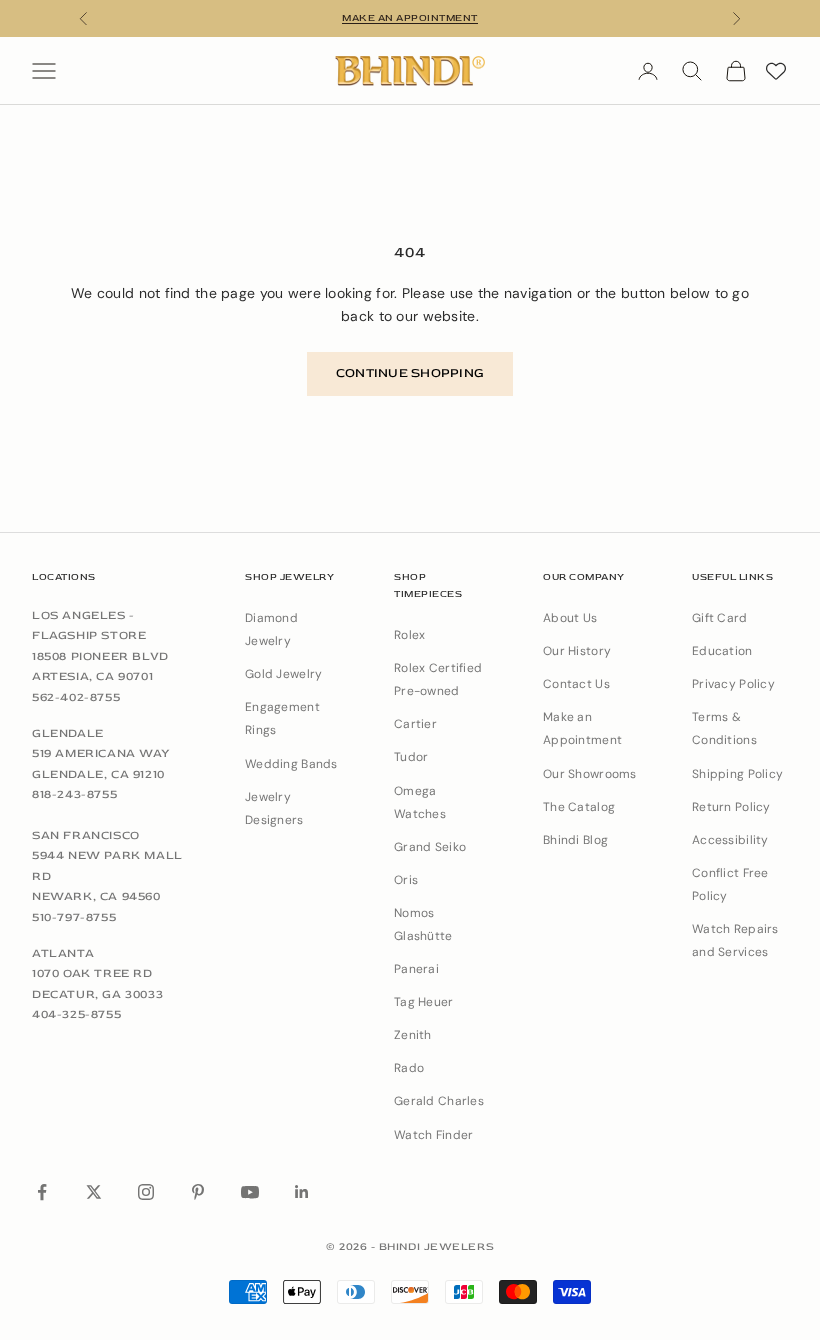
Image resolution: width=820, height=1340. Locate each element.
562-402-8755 (76, 697)
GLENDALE (68, 733)
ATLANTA (63, 953)
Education (722, 651)
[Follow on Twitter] (94, 1192)
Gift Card (720, 618)
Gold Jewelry (283, 674)
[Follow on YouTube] (250, 1192)
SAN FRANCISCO (86, 835)
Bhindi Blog (575, 840)
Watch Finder (433, 1135)
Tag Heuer (424, 1002)
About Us (570, 618)
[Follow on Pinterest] (198, 1192)
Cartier (415, 724)
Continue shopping (410, 373)
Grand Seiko (430, 847)
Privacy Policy (733, 684)
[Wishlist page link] (776, 71)
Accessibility (730, 840)
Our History (577, 651)
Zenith (413, 1035)
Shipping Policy (737, 774)
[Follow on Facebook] (42, 1192)
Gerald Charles (439, 1101)
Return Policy (731, 807)
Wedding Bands (291, 764)
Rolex (409, 635)
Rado (409, 1068)
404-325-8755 (76, 1014)
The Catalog (579, 807)
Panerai (416, 969)
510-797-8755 (74, 917)
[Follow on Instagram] (146, 1192)
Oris (406, 880)
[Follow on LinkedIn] (302, 1192)
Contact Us (576, 684)
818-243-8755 (74, 794)
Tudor (411, 757)
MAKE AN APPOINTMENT (410, 18)
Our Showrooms (590, 774)
